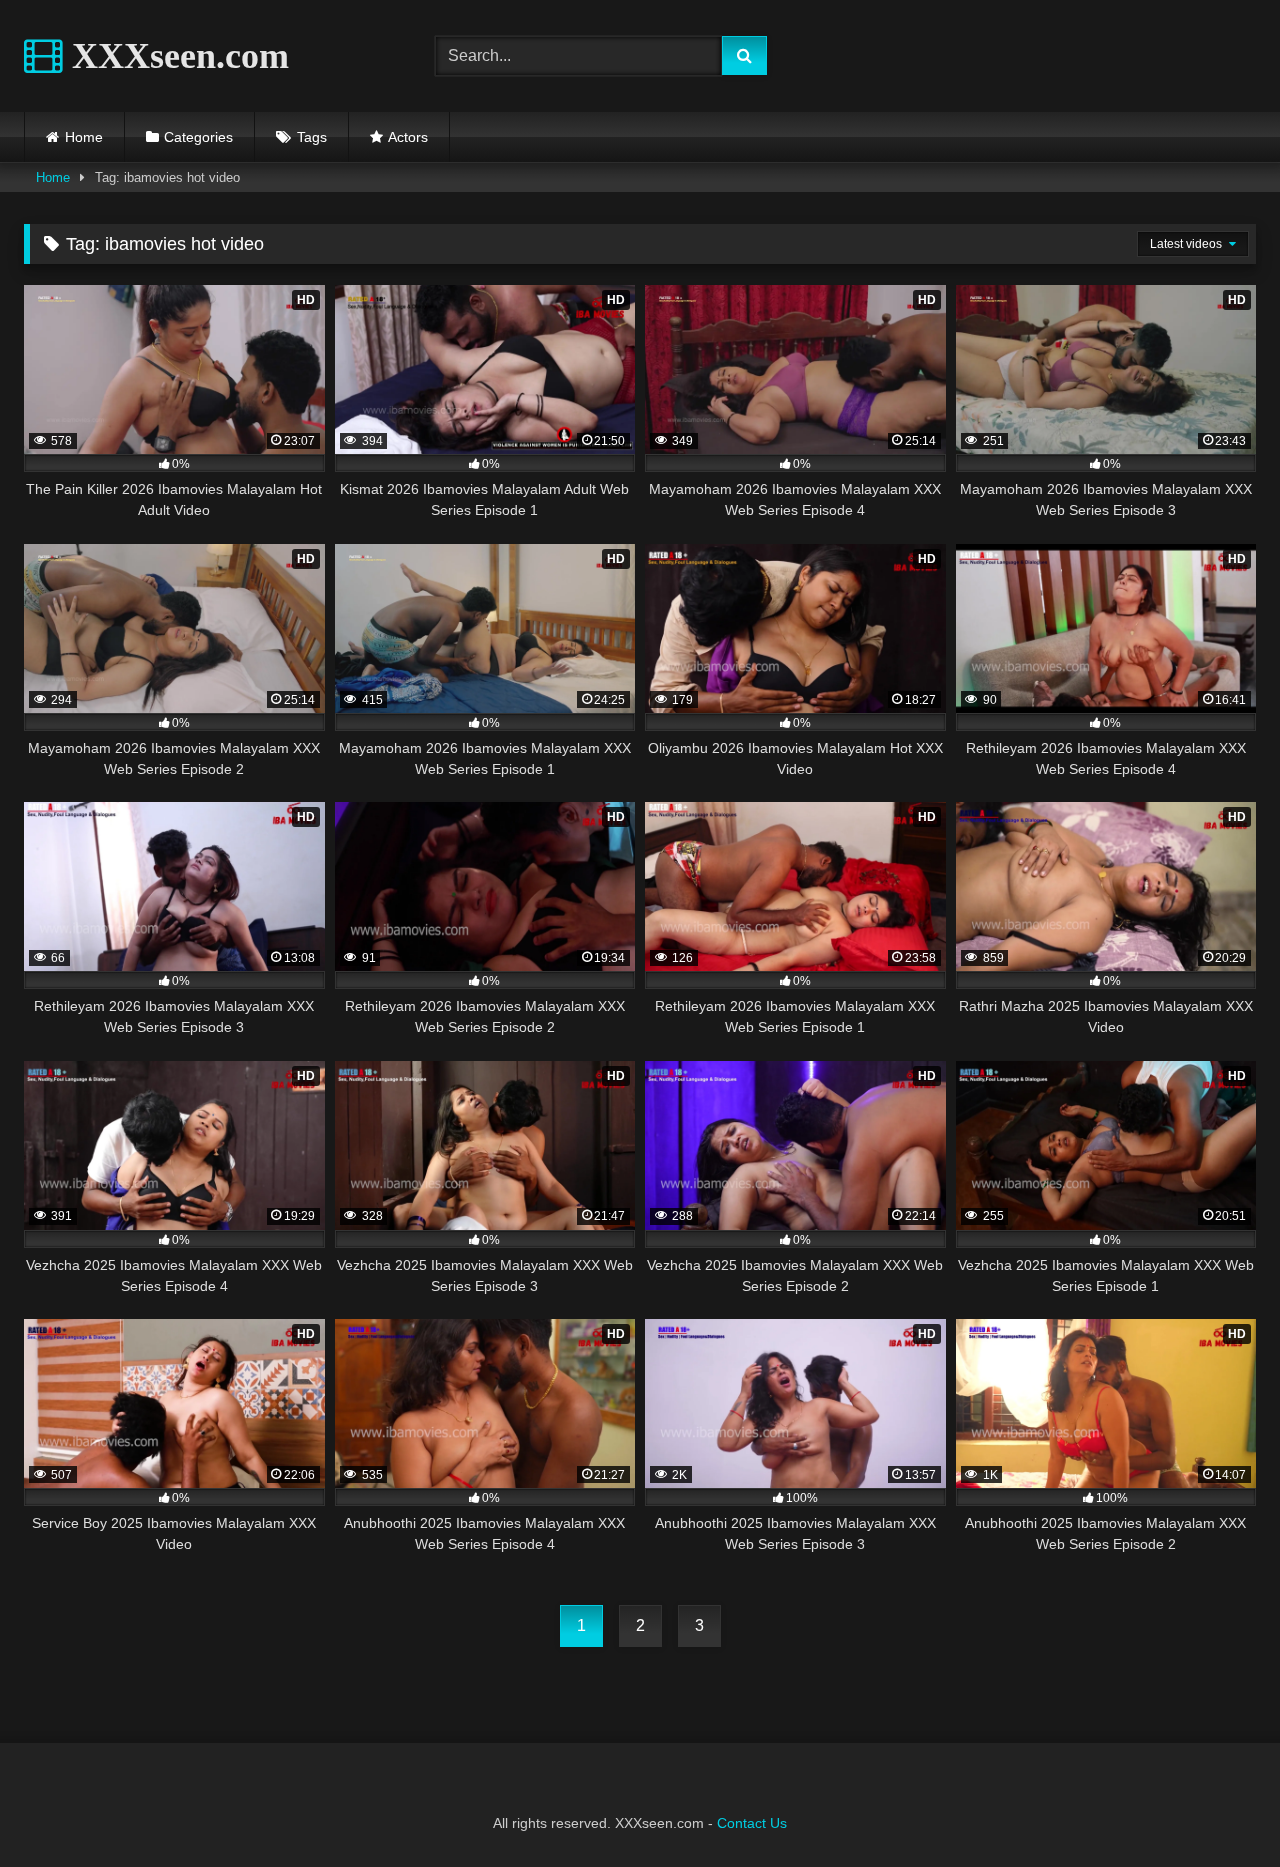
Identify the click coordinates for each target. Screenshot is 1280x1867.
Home (84, 137)
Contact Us (752, 1823)
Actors (408, 137)
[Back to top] (1218, 1807)
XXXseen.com (176, 56)
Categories (198, 137)
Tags (312, 137)
